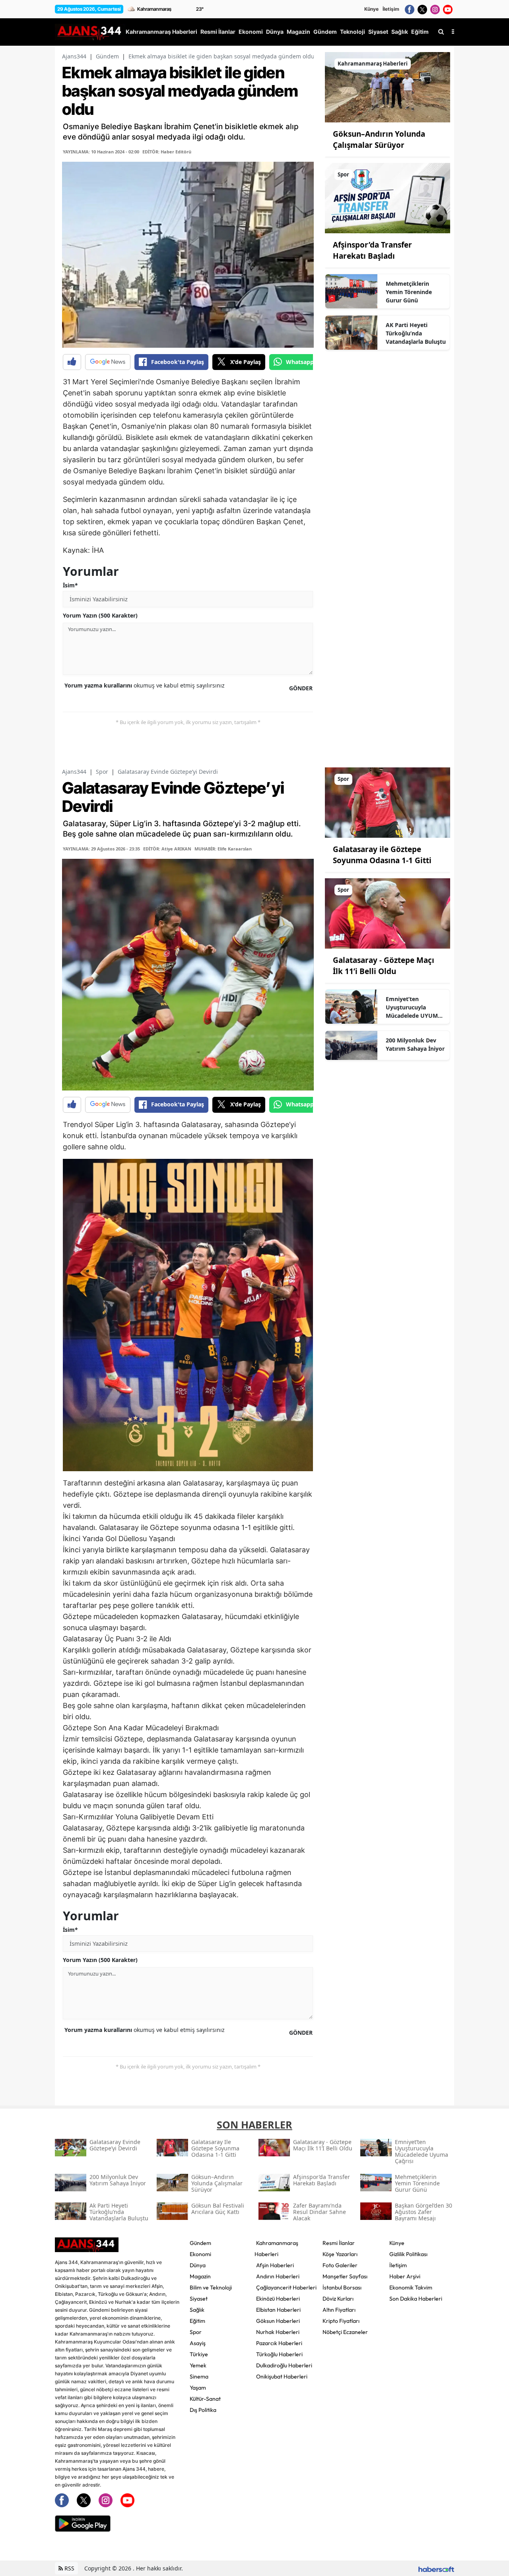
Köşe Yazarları (340, 2254)
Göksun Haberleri (278, 2321)
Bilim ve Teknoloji (211, 2287)
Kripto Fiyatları (341, 2321)
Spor (102, 772)
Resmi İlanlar (339, 2243)
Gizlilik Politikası (408, 2254)
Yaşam (198, 2388)
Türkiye (199, 2354)
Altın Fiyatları (339, 2310)
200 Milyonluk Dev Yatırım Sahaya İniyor (415, 1044)
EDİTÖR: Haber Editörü (167, 152)
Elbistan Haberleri (278, 2310)
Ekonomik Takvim (411, 2287)
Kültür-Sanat (205, 2399)
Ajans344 (74, 56)
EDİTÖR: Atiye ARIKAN (167, 849)
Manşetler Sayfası (345, 2276)
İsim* (70, 585)
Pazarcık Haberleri (279, 2343)
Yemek (198, 2365)
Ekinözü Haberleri (278, 2299)
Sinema (199, 2377)
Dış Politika (203, 2410)
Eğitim (197, 2321)
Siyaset (199, 2299)
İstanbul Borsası (342, 2287)
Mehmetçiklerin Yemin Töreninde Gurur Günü (409, 292)
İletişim (391, 9)
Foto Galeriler (340, 2265)
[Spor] (388, 198)
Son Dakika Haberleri (416, 2299)
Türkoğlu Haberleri (279, 2354)
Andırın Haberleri (278, 2276)
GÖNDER (301, 688)
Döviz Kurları (338, 2299)
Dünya (198, 2265)
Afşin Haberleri (275, 2265)
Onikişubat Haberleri (282, 2377)
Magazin (200, 2276)
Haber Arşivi (405, 2276)
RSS (69, 2568)
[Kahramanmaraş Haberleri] (388, 87)
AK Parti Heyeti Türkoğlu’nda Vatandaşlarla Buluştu (416, 333)
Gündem (107, 56)
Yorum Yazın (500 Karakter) (100, 615)
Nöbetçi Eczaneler (345, 2332)
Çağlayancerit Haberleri (286, 2287)
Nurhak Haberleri (278, 2332)
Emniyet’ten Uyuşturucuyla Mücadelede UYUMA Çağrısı (414, 1007)
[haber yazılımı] (436, 2568)
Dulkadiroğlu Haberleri (284, 2365)
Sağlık (197, 2310)
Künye (371, 9)
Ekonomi (200, 2254)
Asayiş (198, 2343)
